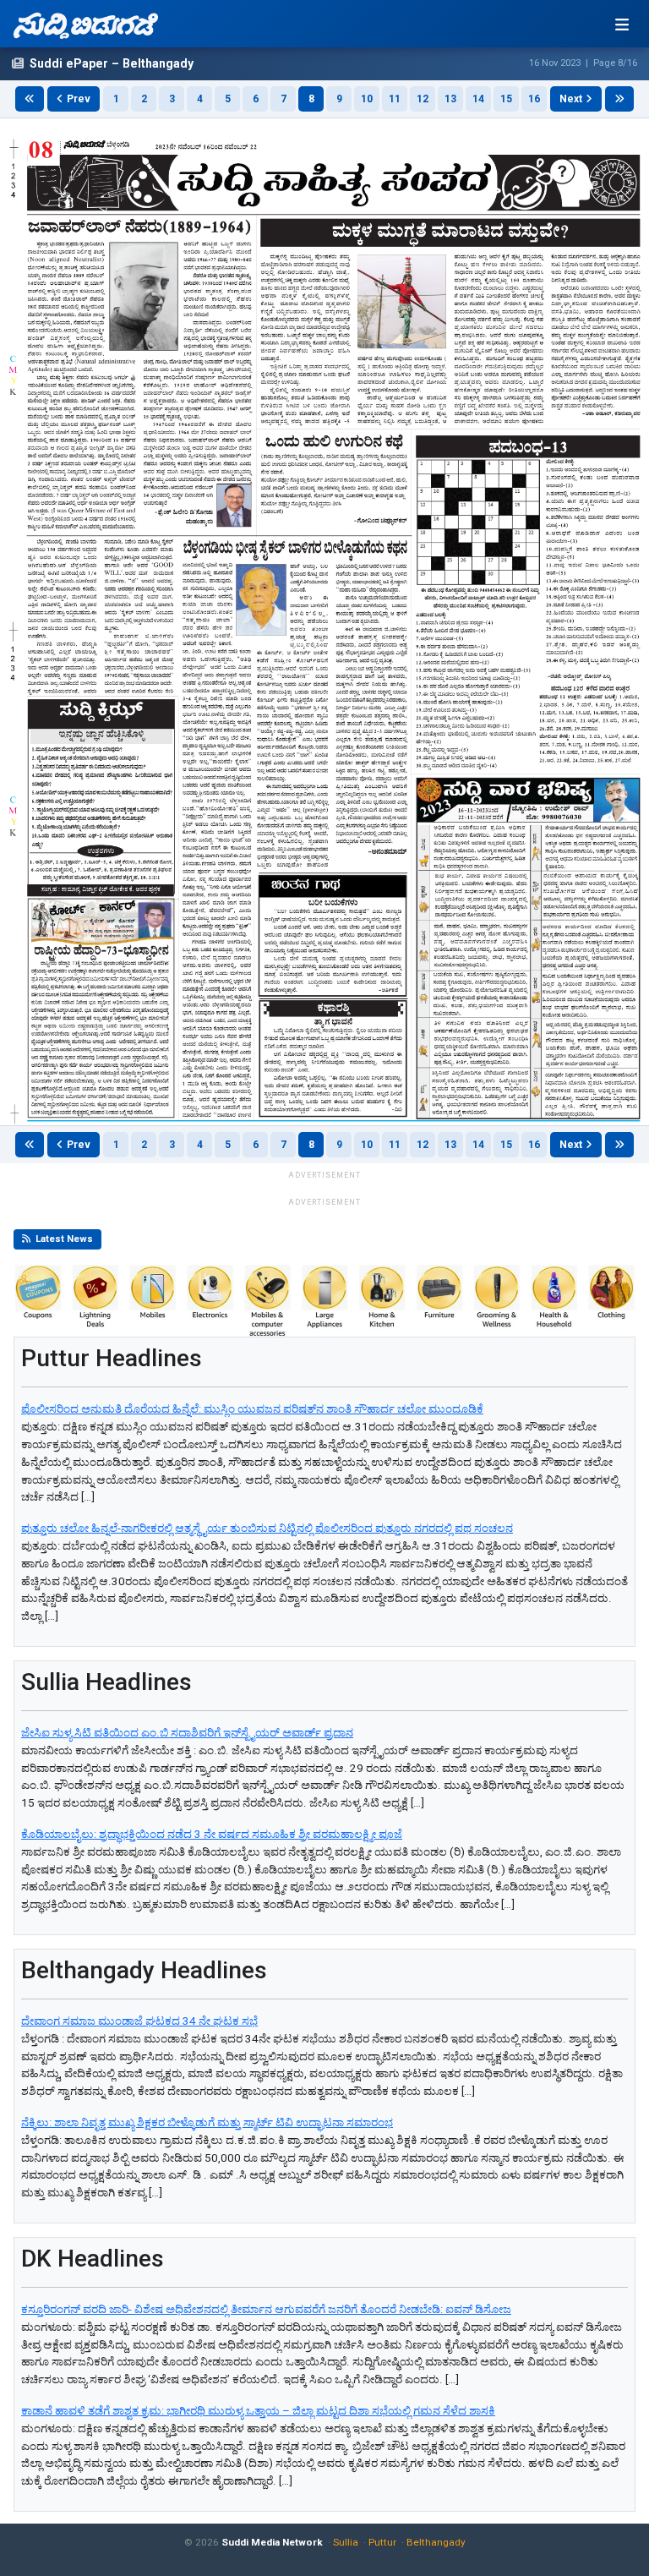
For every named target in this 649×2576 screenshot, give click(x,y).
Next (571, 99)
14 (478, 99)
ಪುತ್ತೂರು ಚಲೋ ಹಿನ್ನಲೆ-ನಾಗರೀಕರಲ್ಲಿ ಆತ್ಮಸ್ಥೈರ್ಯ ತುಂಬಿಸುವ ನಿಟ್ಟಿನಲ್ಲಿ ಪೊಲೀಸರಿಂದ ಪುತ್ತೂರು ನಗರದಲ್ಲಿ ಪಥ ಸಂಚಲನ (267, 1528)
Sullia (346, 2542)
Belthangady (436, 2542)
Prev (79, 99)
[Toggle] (622, 25)
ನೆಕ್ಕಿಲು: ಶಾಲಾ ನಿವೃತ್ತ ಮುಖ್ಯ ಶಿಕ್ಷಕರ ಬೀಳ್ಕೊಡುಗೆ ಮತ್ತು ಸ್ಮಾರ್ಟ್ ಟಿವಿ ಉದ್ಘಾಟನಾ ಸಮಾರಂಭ (207, 2122)
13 (450, 99)
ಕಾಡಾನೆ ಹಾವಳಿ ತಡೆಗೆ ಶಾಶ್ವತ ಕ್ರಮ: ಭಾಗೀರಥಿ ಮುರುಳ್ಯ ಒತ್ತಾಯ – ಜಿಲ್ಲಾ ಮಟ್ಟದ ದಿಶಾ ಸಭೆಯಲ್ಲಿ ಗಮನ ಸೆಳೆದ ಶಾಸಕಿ (258, 2411)
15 (506, 99)
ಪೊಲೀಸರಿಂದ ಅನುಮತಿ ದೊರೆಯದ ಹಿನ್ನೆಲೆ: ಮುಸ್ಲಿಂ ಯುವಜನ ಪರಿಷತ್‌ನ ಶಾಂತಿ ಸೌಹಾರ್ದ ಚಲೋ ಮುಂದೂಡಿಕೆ (252, 1409)
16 (534, 99)
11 (395, 99)
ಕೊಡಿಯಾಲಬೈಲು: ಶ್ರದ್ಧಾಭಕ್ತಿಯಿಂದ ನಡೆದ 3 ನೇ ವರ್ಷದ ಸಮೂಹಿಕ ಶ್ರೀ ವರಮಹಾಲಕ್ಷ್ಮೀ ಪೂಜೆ (212, 1834)
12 (423, 99)
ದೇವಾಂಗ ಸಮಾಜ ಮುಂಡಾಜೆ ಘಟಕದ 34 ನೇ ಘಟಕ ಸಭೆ (139, 2021)
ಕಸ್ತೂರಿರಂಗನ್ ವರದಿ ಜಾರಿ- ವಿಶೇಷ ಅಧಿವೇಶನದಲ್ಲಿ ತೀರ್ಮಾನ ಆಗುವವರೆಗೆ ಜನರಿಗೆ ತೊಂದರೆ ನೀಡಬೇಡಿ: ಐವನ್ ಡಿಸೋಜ (266, 2309)
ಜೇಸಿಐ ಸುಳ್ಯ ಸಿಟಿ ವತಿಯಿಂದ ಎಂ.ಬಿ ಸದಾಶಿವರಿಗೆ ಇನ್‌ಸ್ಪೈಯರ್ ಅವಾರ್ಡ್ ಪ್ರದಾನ (187, 1733)
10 (367, 99)
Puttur (382, 2542)
